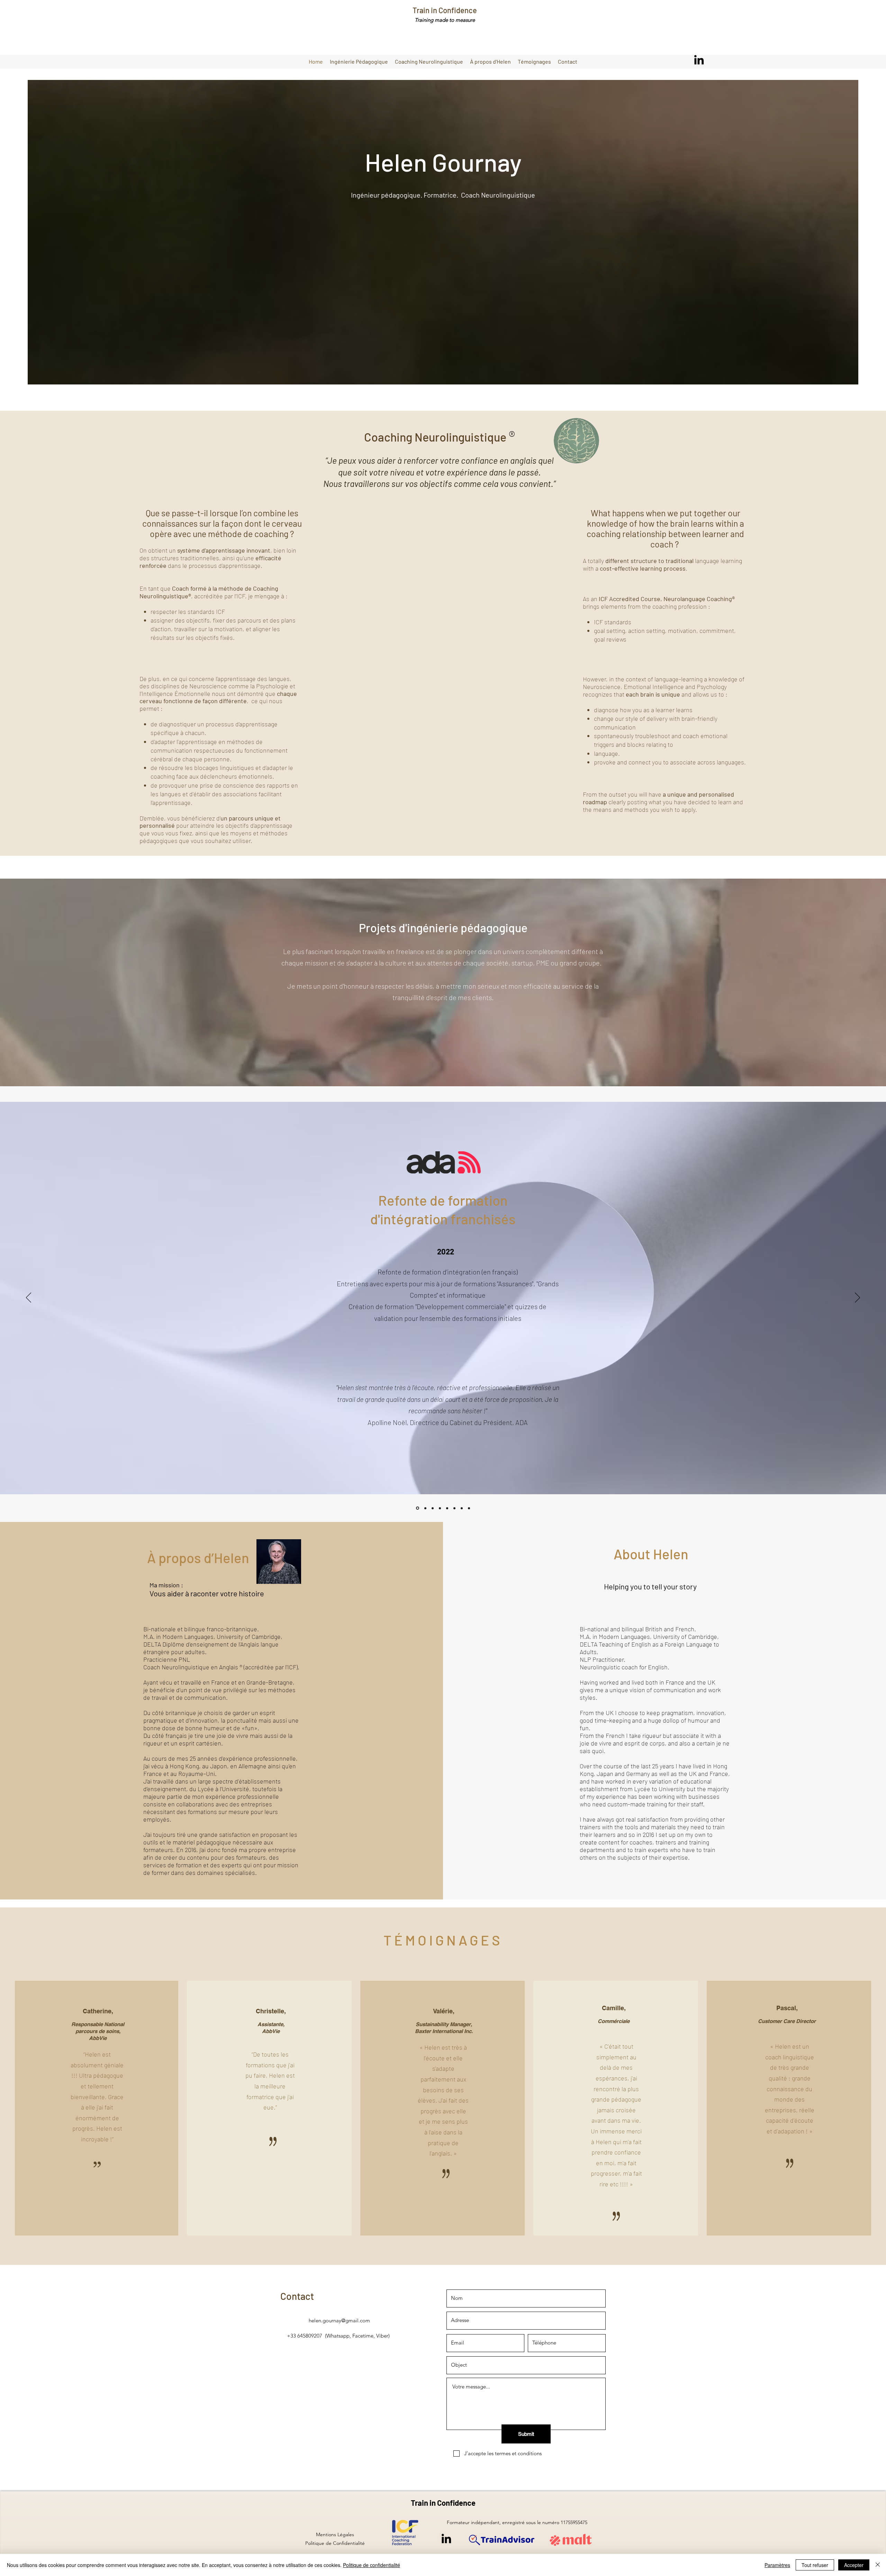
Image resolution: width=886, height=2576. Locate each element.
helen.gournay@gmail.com (339, 2320)
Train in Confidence (445, 10)
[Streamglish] (440, 1508)
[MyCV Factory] (425, 1508)
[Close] (878, 2565)
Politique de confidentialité (372, 2565)
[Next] (857, 1298)
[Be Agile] (462, 1508)
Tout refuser (815, 2565)
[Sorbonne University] (447, 1508)
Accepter (854, 2565)
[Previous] (29, 1298)
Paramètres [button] (777, 2565)
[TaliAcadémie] (433, 1508)
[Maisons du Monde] (469, 1508)
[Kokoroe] (454, 1508)
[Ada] (417, 1508)
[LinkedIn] (699, 60)
